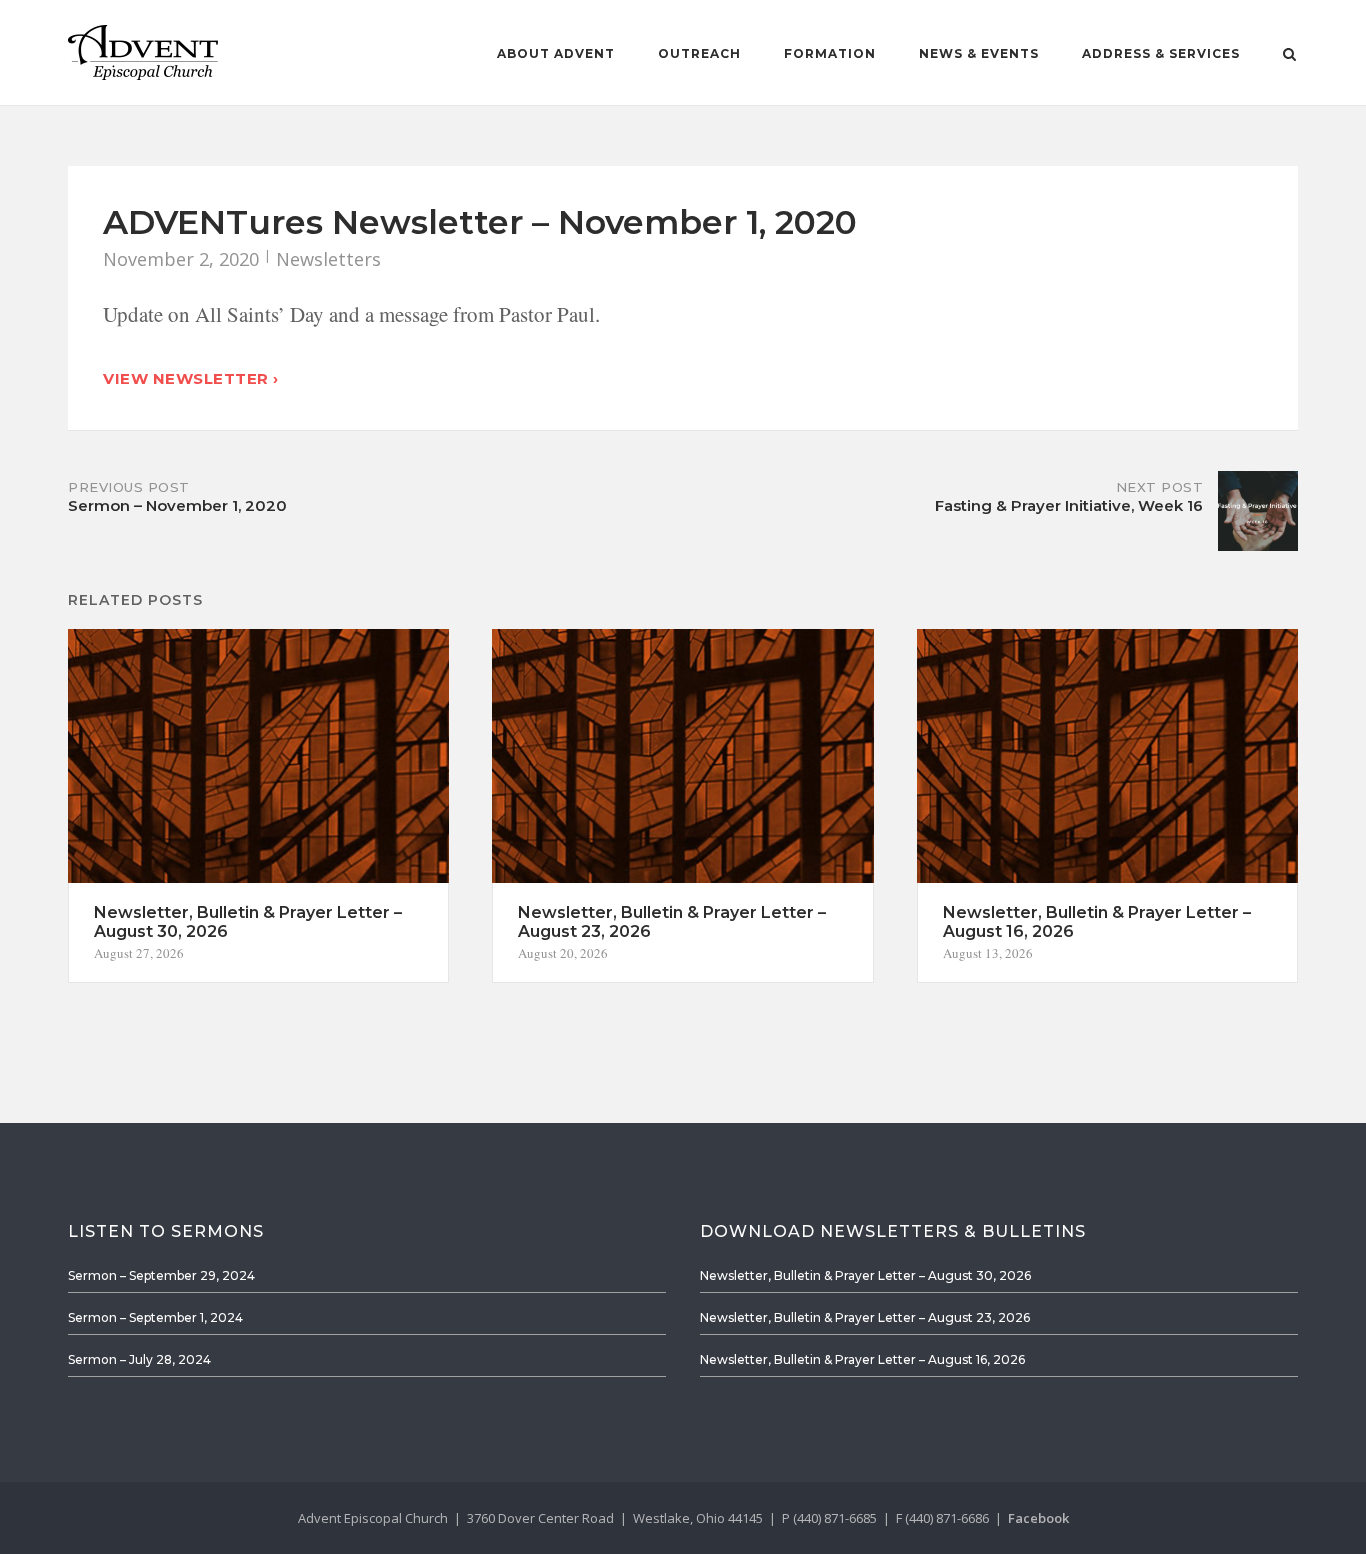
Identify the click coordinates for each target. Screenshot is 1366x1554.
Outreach (699, 53)
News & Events (979, 53)
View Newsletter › (191, 378)
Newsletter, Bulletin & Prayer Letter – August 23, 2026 (865, 1317)
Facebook (1038, 1518)
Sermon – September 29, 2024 (161, 1275)
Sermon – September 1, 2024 (155, 1317)
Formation (830, 53)
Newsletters (328, 259)
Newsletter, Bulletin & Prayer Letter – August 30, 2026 (865, 1275)
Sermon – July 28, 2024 (139, 1359)
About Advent (556, 53)
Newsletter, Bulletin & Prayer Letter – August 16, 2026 (862, 1359)
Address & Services (1161, 53)
